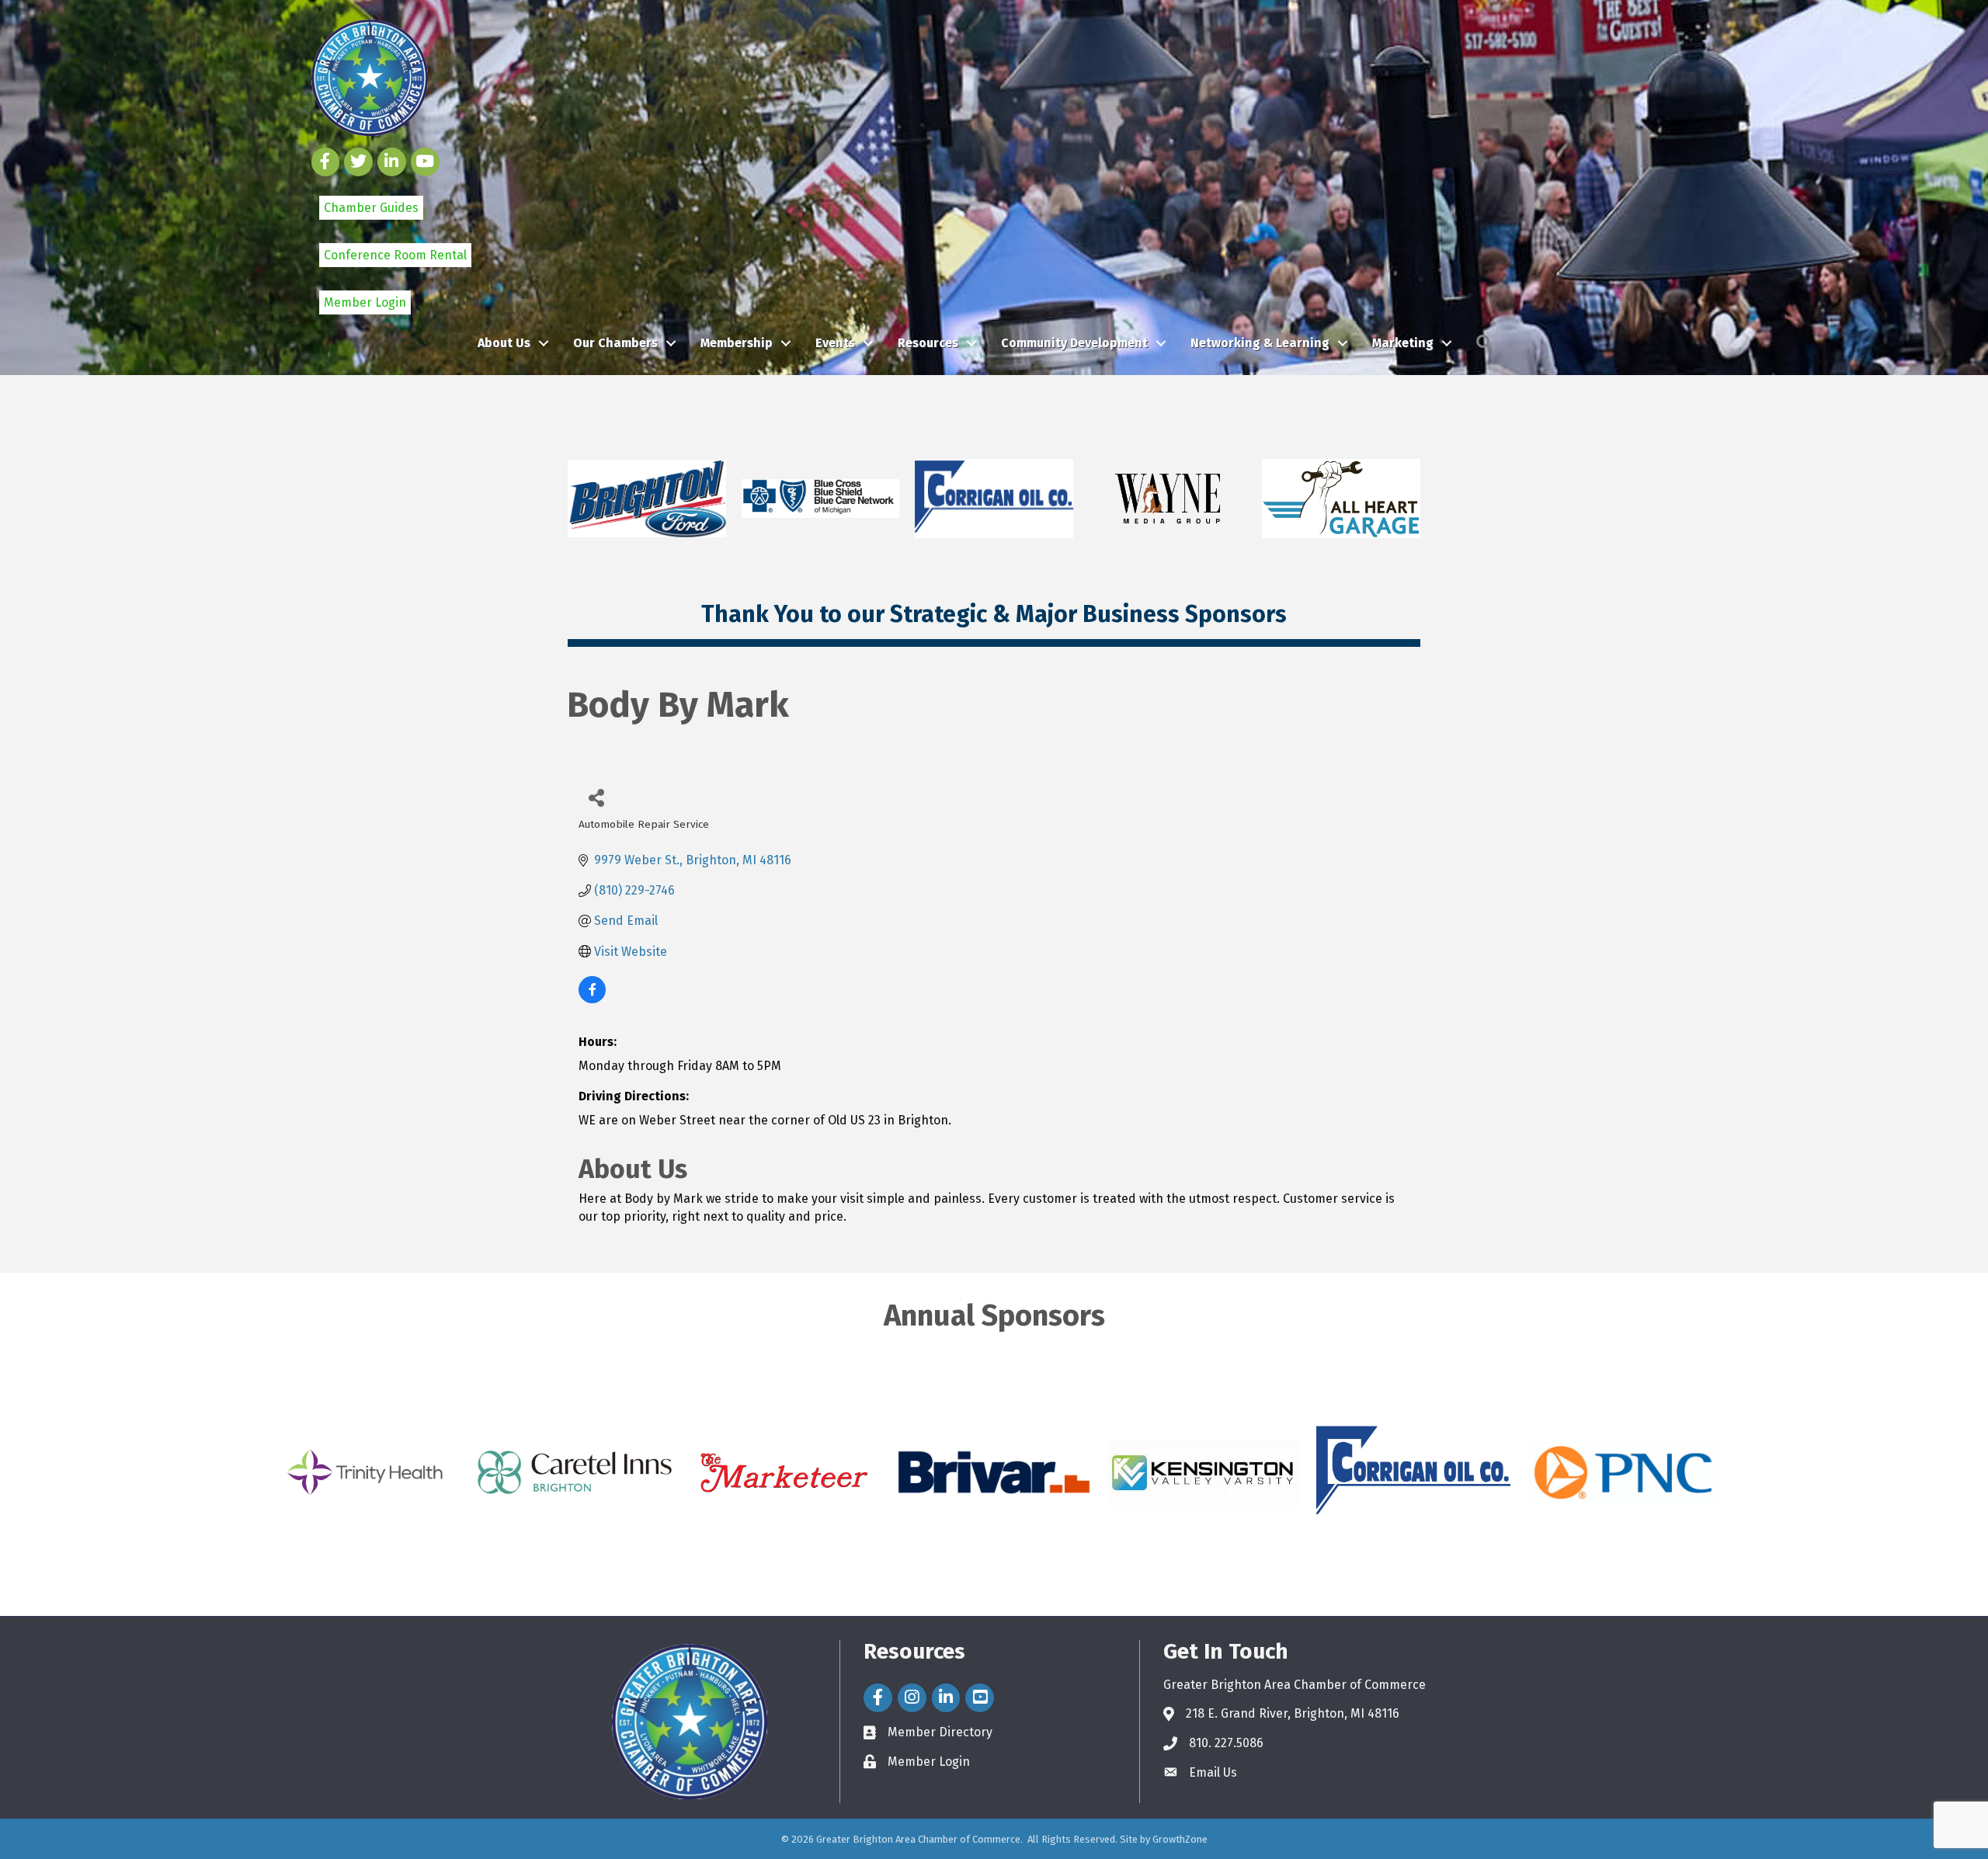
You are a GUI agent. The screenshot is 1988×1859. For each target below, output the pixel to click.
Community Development (1074, 343)
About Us (504, 343)
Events (835, 343)
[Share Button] (596, 797)
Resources (928, 343)
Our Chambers (615, 343)
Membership (737, 343)
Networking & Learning (1260, 343)
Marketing (1403, 343)
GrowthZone (1180, 1839)
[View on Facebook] (592, 999)
